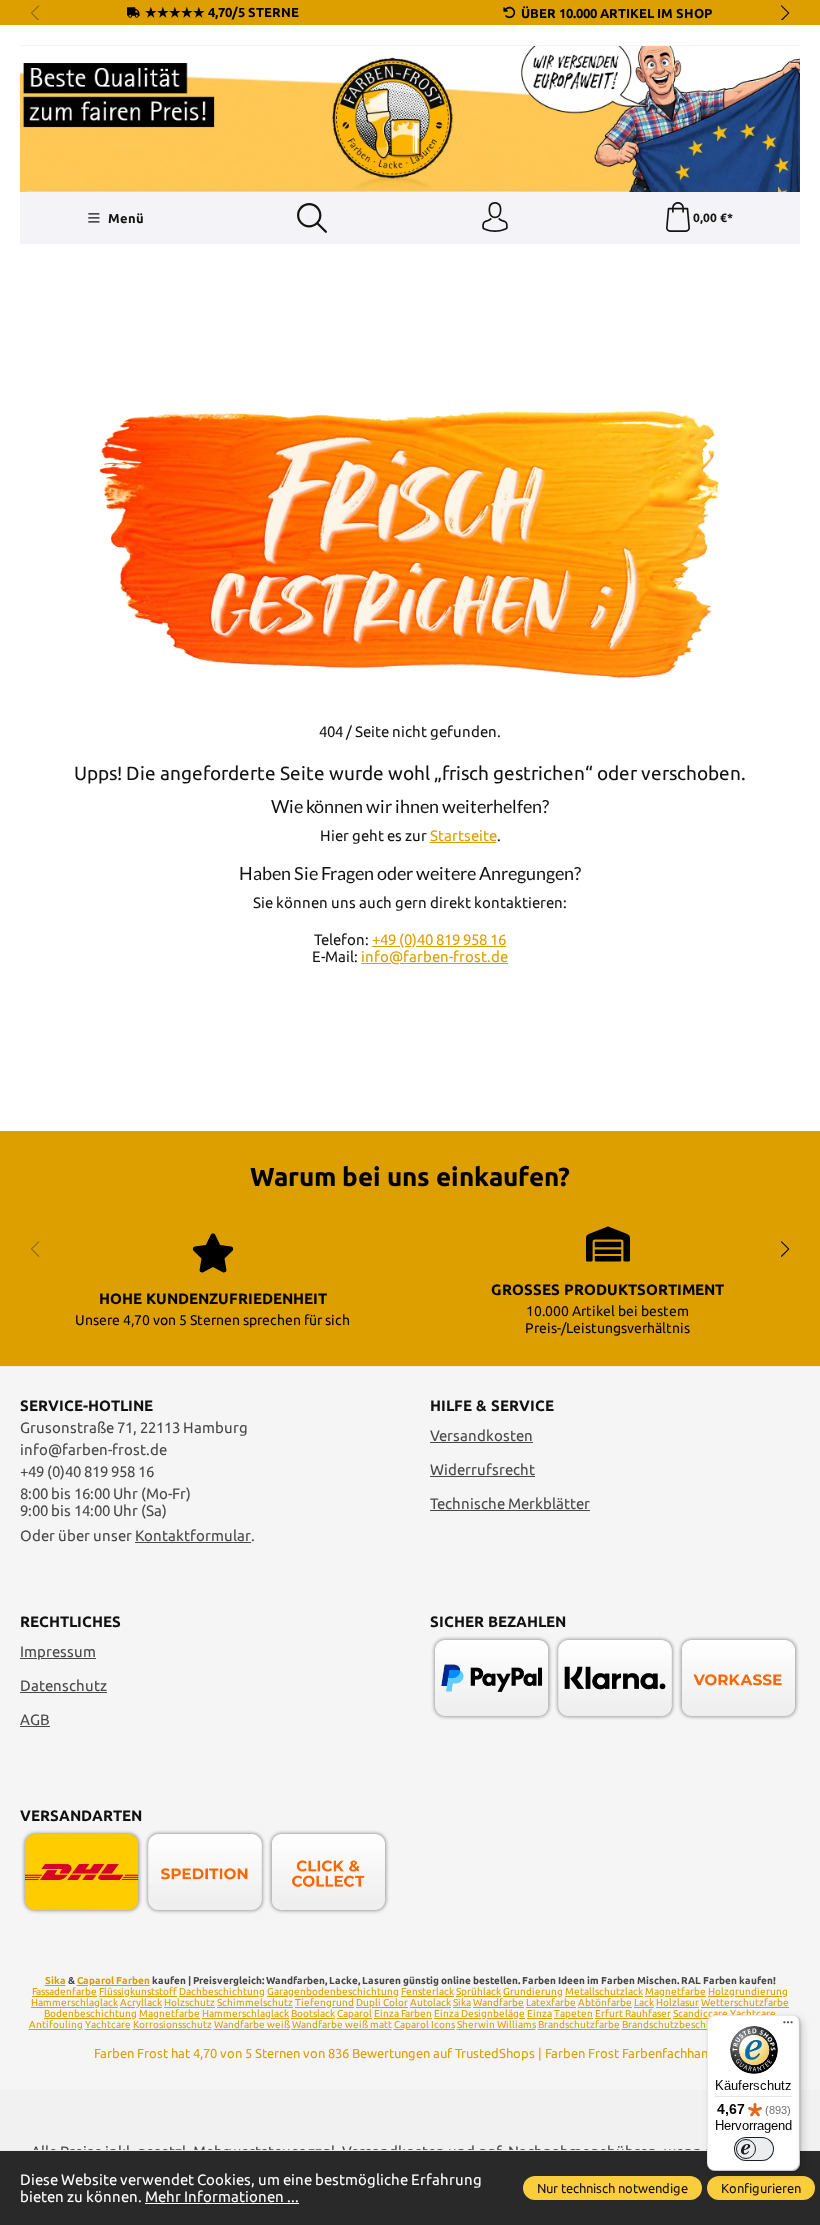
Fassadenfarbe (64, 1991)
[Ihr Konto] (495, 218)
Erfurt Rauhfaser (633, 2013)
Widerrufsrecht (482, 1469)
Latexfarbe (551, 2002)
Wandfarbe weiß (252, 2024)
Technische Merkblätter (510, 1503)
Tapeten (573, 2013)
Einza (539, 2013)
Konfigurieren (761, 2188)
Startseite (463, 835)
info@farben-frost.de (434, 956)
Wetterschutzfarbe (745, 2002)
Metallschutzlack (604, 1991)
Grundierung (533, 1991)
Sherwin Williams (496, 2024)
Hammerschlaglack (74, 2002)
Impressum (58, 1651)
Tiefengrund (324, 2002)
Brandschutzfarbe (579, 2024)
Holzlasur (677, 2002)
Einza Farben (403, 2013)
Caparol (354, 2013)
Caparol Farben (113, 1980)
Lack (644, 2002)
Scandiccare (700, 2013)
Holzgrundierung (748, 1991)
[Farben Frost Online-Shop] (410, 119)
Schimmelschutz (255, 2002)
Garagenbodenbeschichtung (333, 1991)
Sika (55, 1980)
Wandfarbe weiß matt (342, 2024)
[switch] (754, 2149)
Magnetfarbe (675, 1991)
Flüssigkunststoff (138, 1991)
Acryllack (141, 2002)
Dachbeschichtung (222, 1991)
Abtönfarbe (605, 2002)
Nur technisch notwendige (612, 2188)
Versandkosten (481, 1435)
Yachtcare (108, 2024)
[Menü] (788, 2027)
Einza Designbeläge (479, 2013)
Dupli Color (382, 2002)
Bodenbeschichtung (90, 2013)
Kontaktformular (193, 1535)
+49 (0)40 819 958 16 (439, 939)
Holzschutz (189, 2002)
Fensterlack (427, 1991)
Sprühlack (478, 1991)
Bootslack (313, 2013)
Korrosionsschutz (172, 2024)
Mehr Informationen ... (222, 2196)
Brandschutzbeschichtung (682, 2024)
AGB (35, 1719)
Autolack (430, 2002)
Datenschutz (63, 1685)
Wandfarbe (498, 2002)
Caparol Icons (424, 2024)
